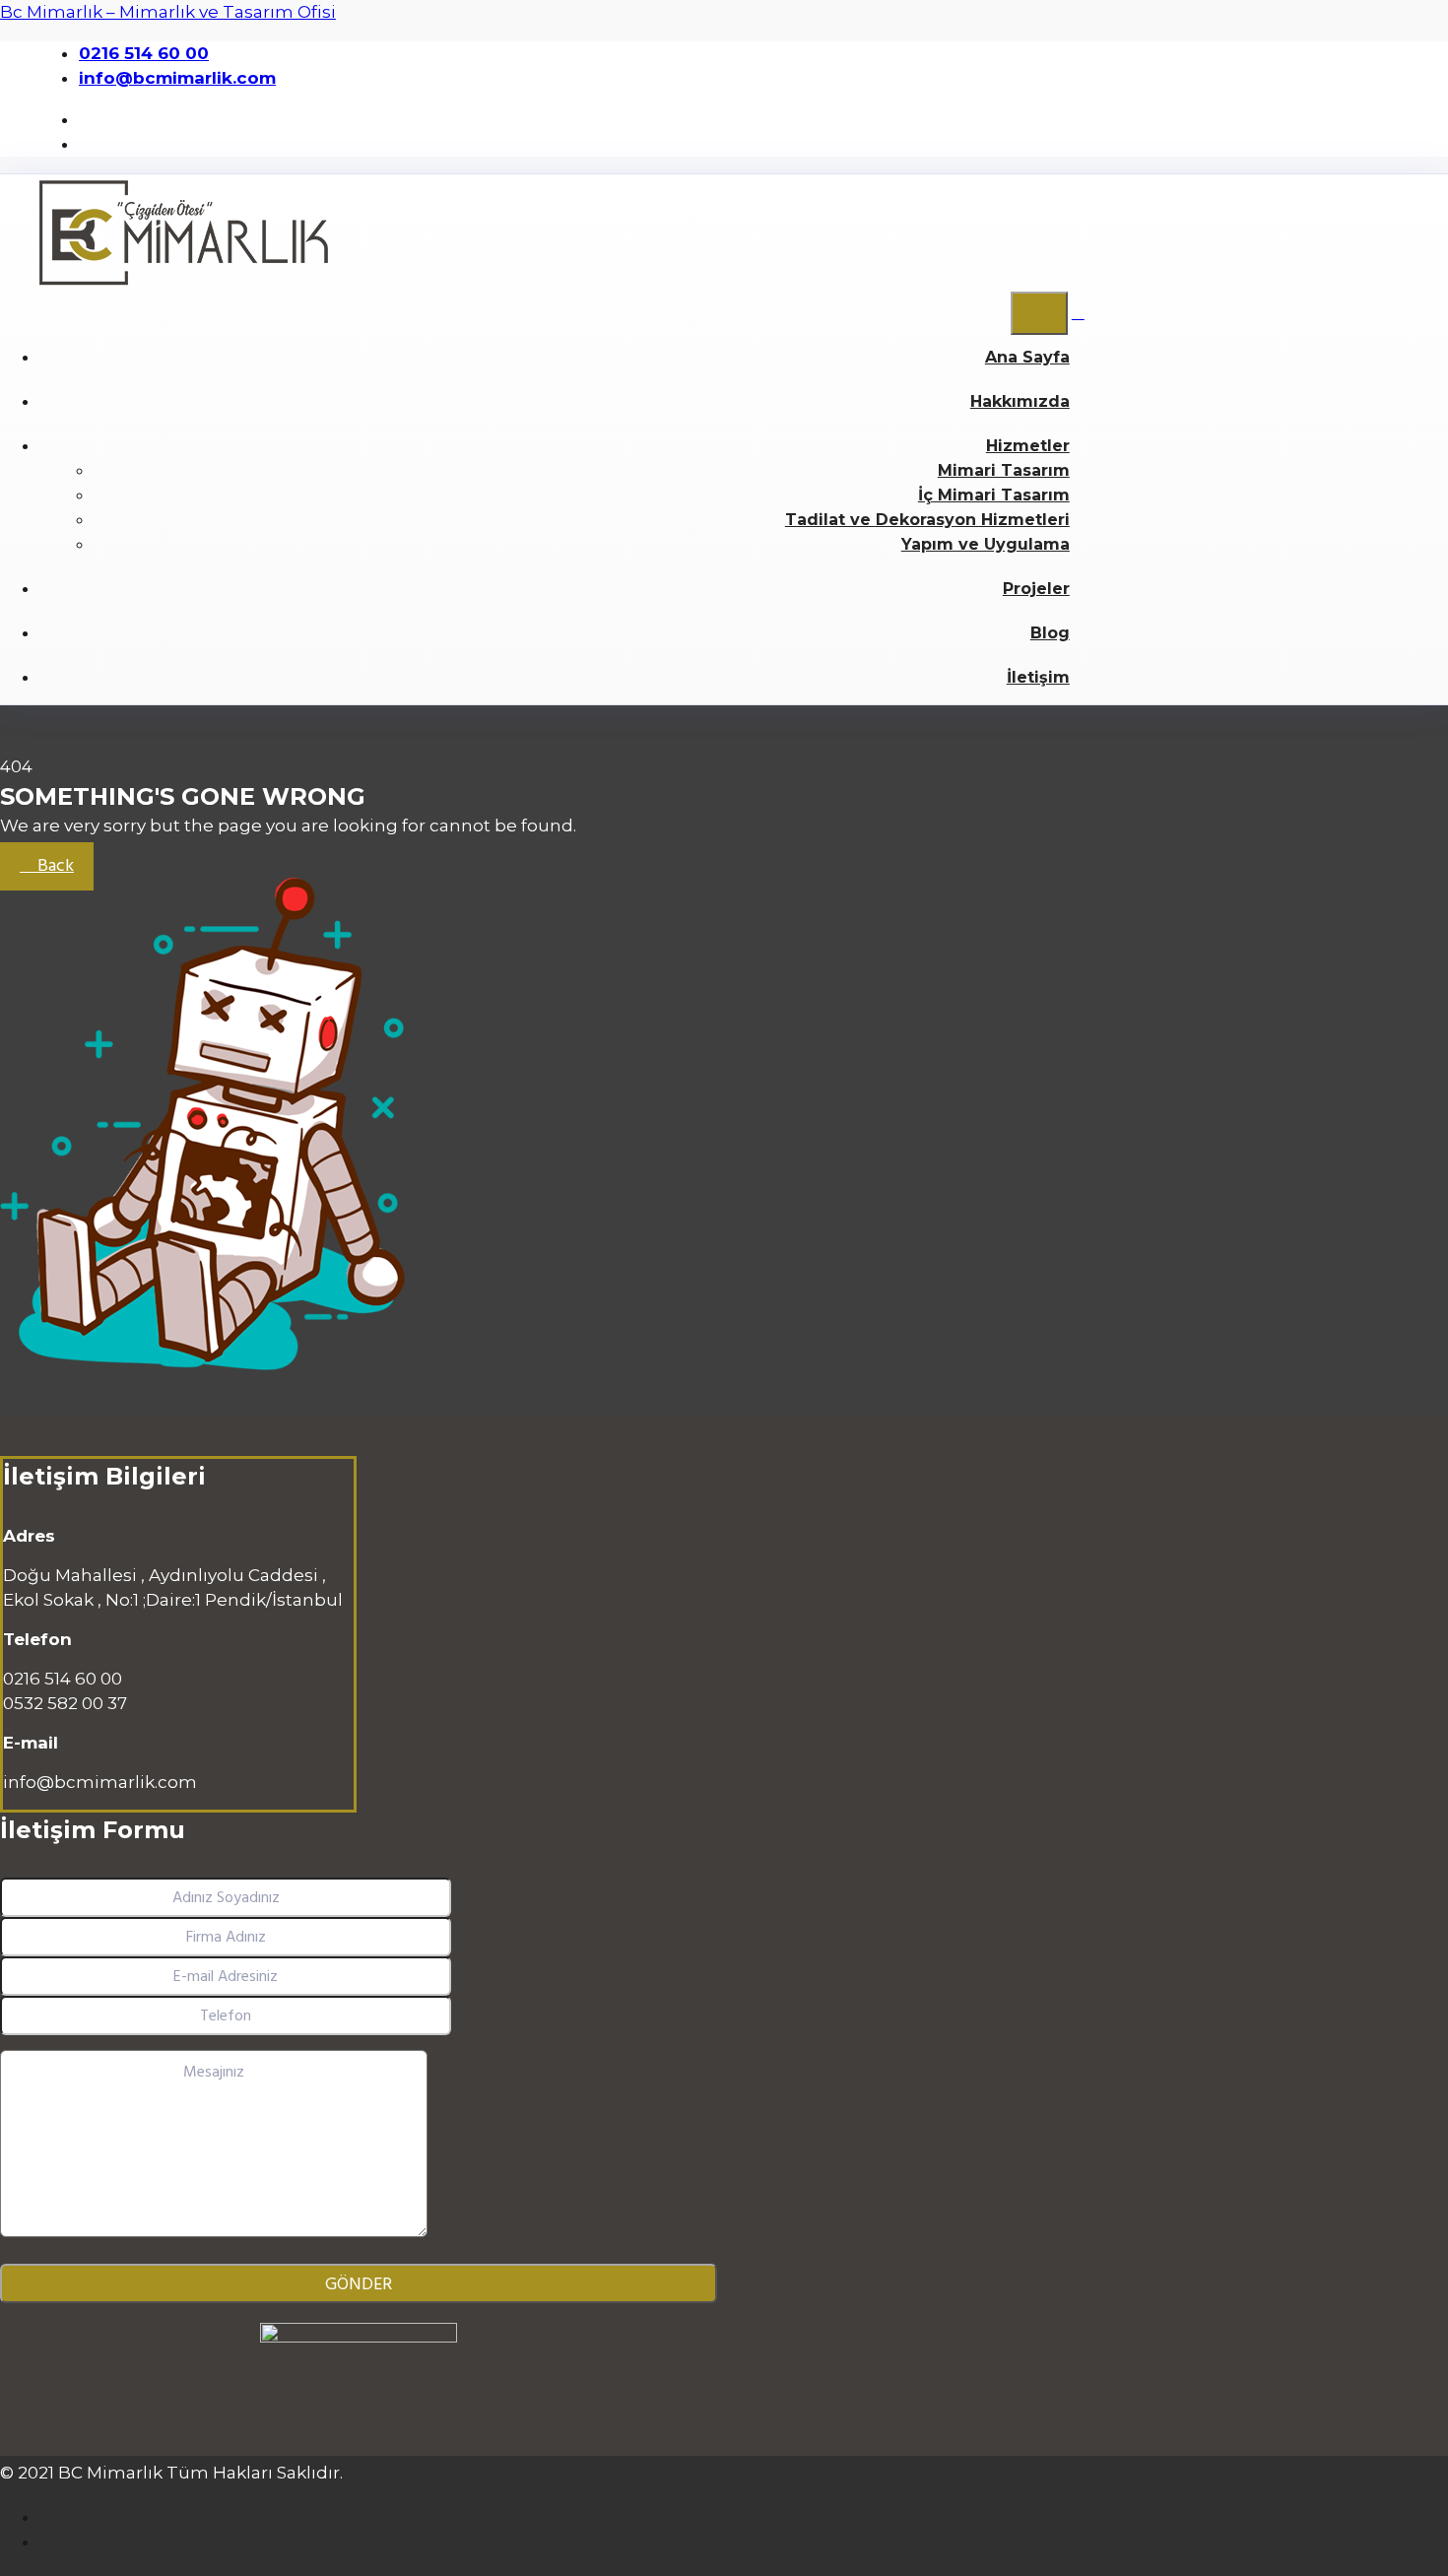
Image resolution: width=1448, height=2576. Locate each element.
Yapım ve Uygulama (986, 544)
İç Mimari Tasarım (994, 495)
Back (54, 866)
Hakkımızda (1020, 401)
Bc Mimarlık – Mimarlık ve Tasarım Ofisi (168, 12)
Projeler (1036, 589)
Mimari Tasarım (1004, 470)
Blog (1050, 633)
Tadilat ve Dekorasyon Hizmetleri (927, 520)
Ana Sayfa (1027, 357)
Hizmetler (1028, 446)
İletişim (1038, 677)
